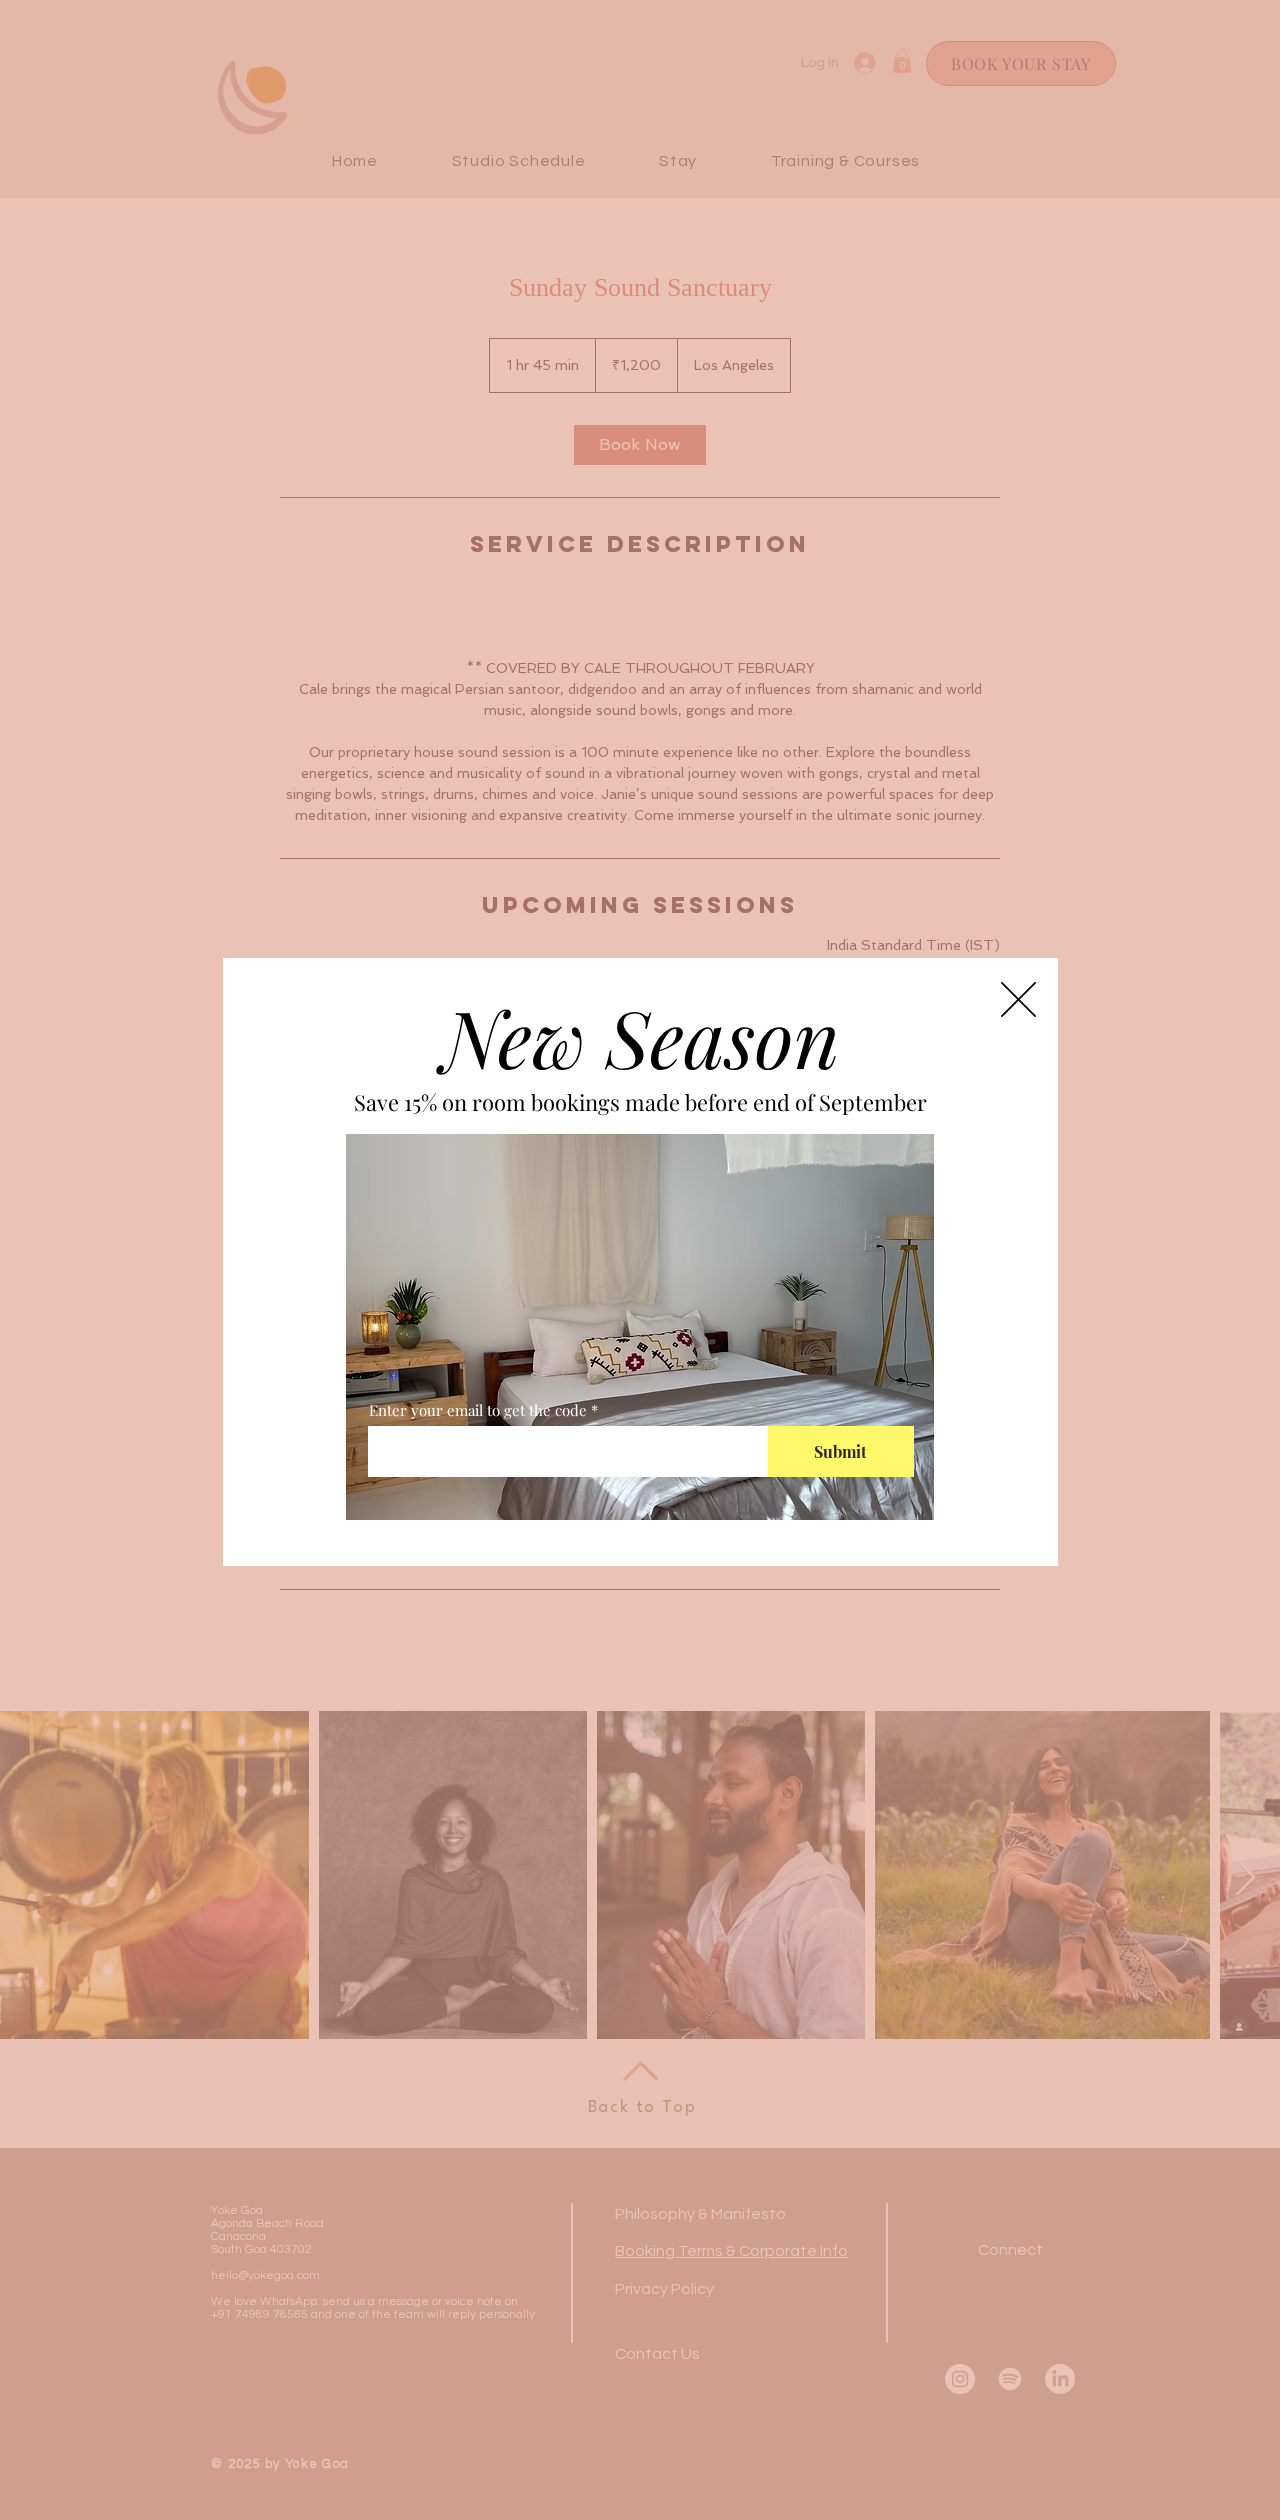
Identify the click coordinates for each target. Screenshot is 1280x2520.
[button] (1018, 999)
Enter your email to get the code (478, 1410)
